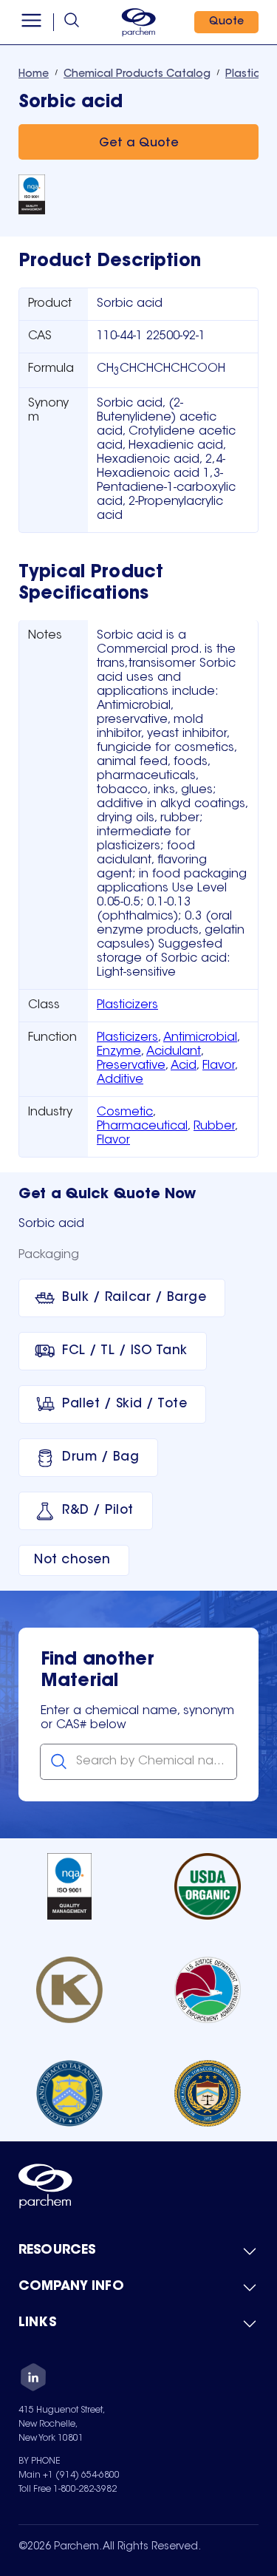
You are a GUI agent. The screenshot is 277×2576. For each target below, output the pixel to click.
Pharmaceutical (142, 1126)
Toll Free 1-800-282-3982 (68, 2490)
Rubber (214, 1126)
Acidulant (174, 1052)
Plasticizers (127, 1005)
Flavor (219, 1066)
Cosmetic (125, 1112)
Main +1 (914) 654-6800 (69, 2475)
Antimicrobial (200, 1038)
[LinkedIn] (33, 2379)
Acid (184, 1066)
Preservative (131, 1066)
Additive (120, 1080)
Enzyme (119, 1052)
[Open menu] (31, 22)
